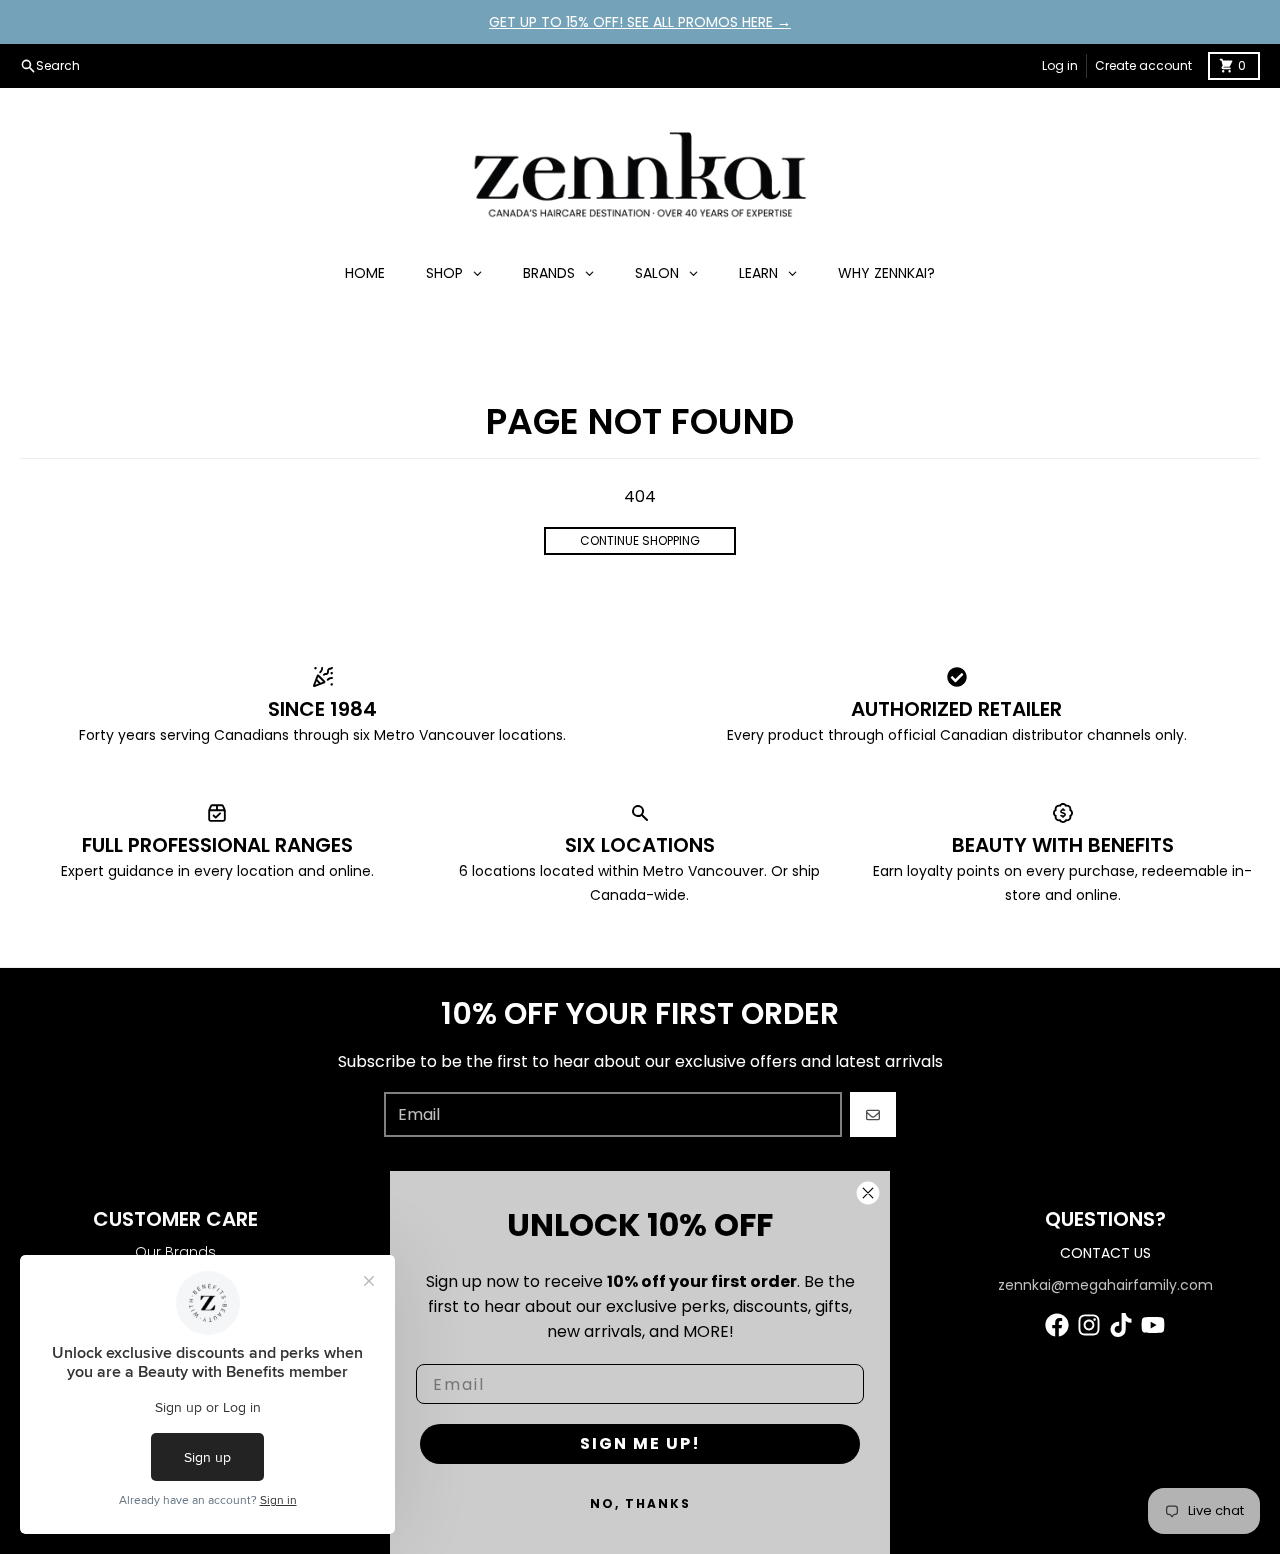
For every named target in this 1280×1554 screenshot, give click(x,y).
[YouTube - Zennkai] (1153, 1325)
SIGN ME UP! (640, 1443)
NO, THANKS (640, 1503)
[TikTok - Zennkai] (1121, 1325)
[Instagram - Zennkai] (1089, 1325)
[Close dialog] (868, 1193)
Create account (1143, 65)
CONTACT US (1105, 1253)
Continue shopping (640, 540)
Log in (1060, 65)
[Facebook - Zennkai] (1057, 1325)
